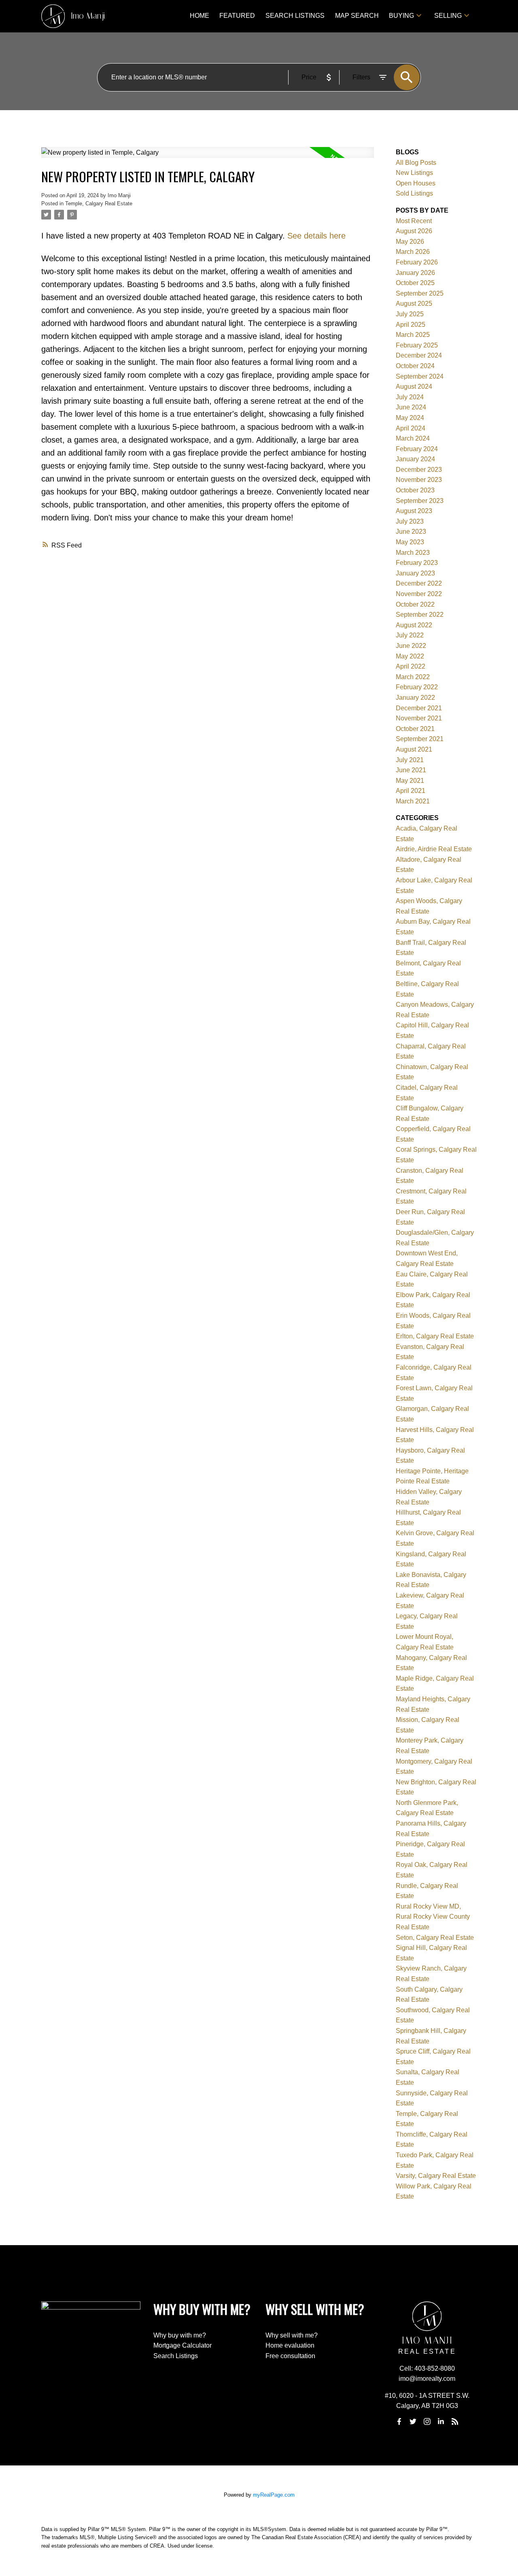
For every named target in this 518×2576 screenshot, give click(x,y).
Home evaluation (290, 2345)
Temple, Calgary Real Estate (99, 203)
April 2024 (411, 428)
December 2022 (419, 583)
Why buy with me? (180, 2335)
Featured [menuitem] (237, 16)
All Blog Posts (416, 163)
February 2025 (417, 345)
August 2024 (414, 387)
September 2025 (420, 293)
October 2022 (415, 604)
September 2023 (420, 501)
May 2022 (410, 656)
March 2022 (413, 677)
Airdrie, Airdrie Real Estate (434, 849)
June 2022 (411, 646)
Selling (448, 16)
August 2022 (414, 625)
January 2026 (415, 273)
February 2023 (417, 563)
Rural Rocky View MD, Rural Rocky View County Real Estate (433, 1917)
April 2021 (411, 791)
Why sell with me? (292, 2335)
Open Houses (416, 183)
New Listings (414, 173)
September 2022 (420, 615)
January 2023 (415, 573)
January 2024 (415, 459)
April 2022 (411, 666)
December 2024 (419, 355)
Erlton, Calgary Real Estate (435, 1336)
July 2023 (410, 521)
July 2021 (410, 760)
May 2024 (410, 418)
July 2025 (410, 314)
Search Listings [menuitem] (295, 16)
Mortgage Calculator (183, 2345)
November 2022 (419, 594)
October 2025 (415, 283)
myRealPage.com (274, 2495)
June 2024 (411, 407)
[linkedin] (441, 2421)
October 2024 (415, 366)
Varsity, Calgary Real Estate (436, 2176)
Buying (401, 16)
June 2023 (411, 532)
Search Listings (176, 2356)
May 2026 (410, 242)
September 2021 (420, 739)
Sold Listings (414, 193)
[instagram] (427, 2421)
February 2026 (417, 262)
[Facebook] (399, 2421)
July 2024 (410, 397)
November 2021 (419, 718)
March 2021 (413, 801)
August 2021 (414, 749)
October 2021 (415, 729)
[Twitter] (413, 2421)
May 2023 (410, 542)
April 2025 (411, 325)
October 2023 (415, 490)
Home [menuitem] (200, 16)
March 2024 (413, 438)
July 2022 (410, 635)
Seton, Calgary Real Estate (435, 1938)
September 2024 (420, 376)
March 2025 (413, 335)
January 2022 (415, 698)
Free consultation (290, 2356)
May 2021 (410, 781)
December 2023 (419, 470)
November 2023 (419, 480)
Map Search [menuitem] (357, 16)
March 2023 (413, 553)
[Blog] (455, 2421)
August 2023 (414, 511)
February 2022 (417, 687)
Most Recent (414, 221)
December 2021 (419, 708)
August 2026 (414, 231)
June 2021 (411, 770)
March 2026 (413, 252)
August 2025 (414, 304)
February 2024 (417, 449)
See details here (316, 236)
